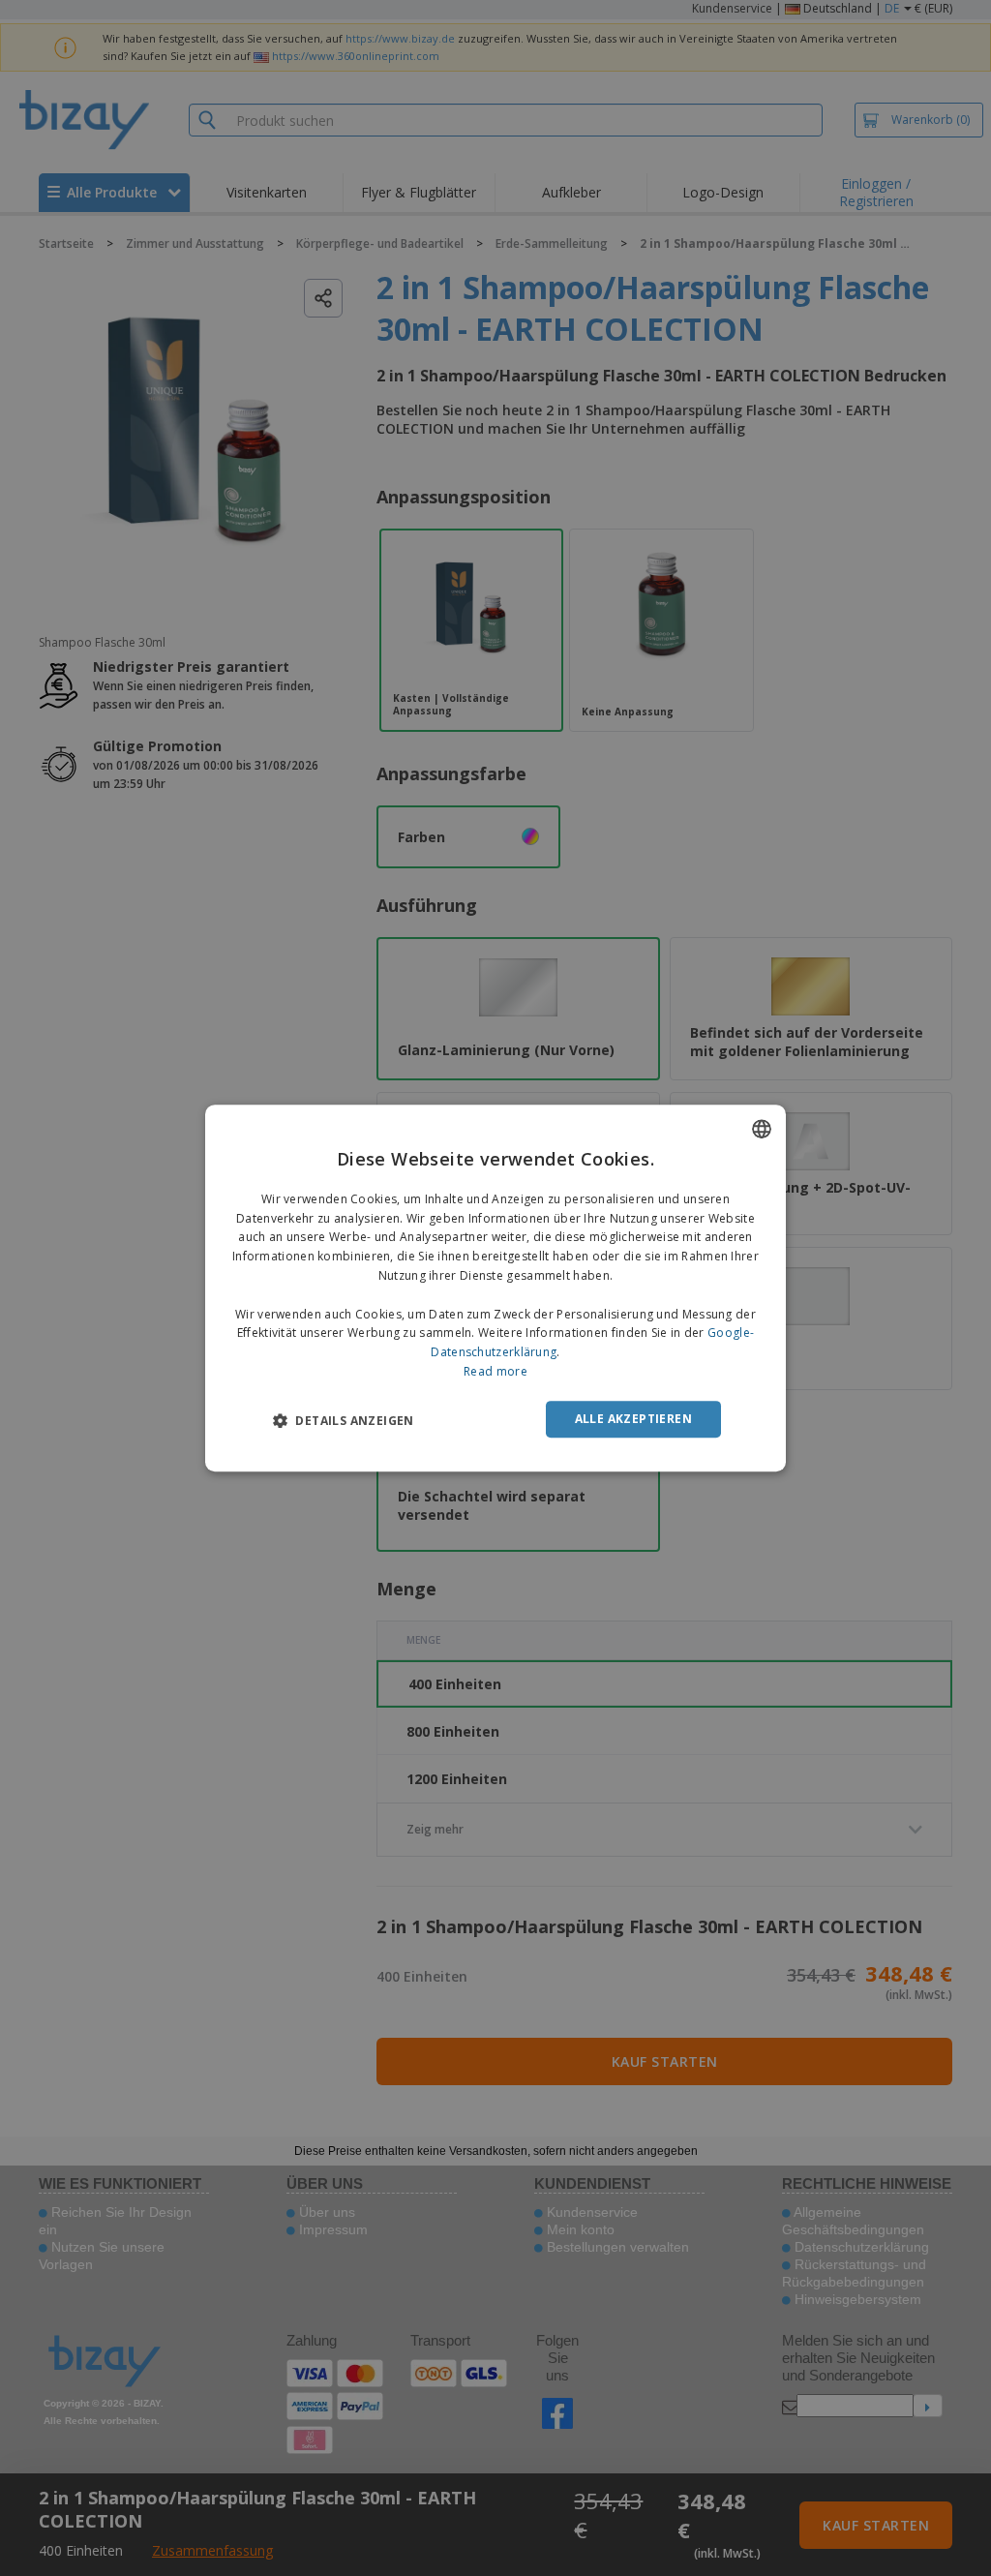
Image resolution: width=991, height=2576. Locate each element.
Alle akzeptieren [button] (633, 1419)
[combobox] (762, 1129)
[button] (344, 1420)
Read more (495, 1371)
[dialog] (495, 1288)
